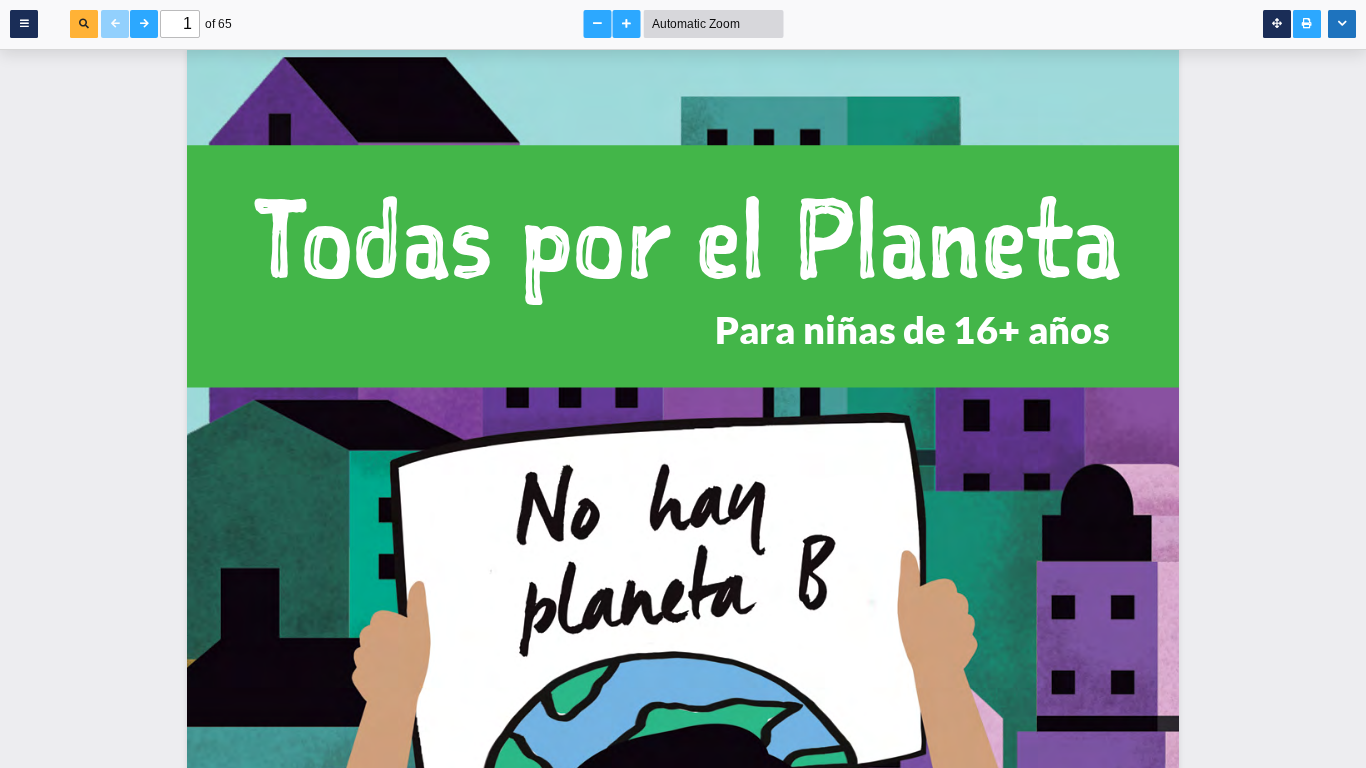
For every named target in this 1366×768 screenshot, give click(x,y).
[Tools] (1342, 24)
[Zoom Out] (598, 24)
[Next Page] (144, 24)
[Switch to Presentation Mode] (1277, 24)
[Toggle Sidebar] (24, 24)
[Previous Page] (115, 24)
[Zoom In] (627, 24)
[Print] (1307, 24)
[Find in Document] (84, 24)
